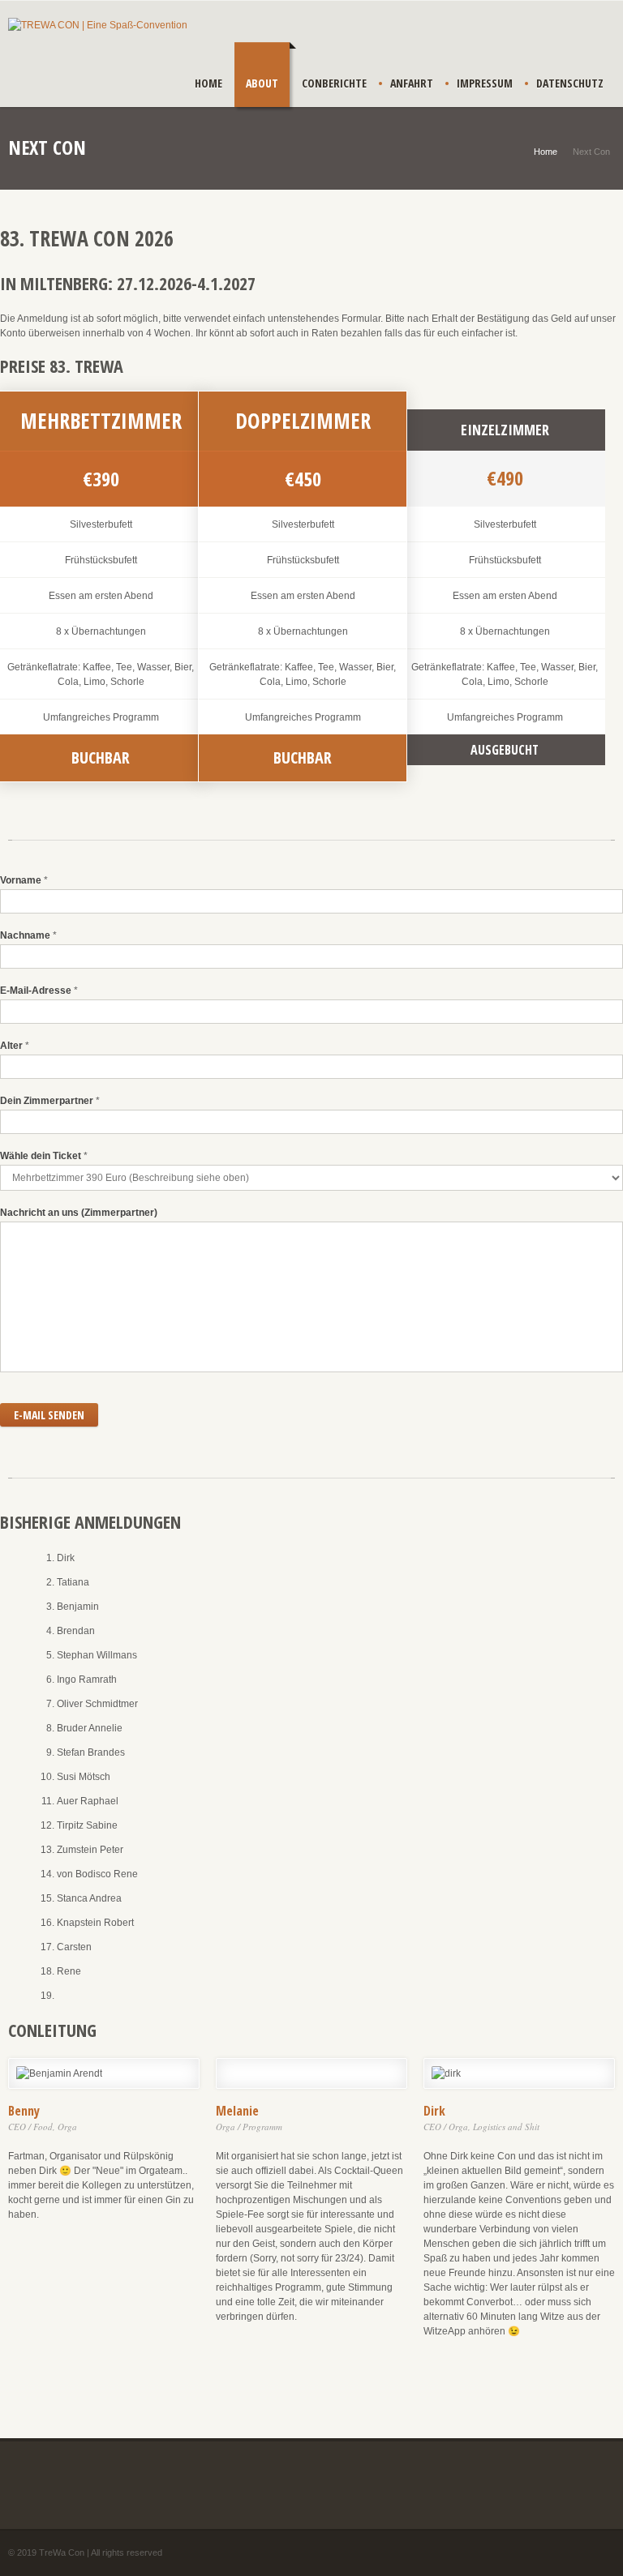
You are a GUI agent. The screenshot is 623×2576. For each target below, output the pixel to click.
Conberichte (334, 83)
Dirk (434, 2111)
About (262, 83)
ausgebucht (505, 750)
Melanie (237, 2111)
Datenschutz (570, 83)
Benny (24, 2111)
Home (208, 83)
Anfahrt (412, 83)
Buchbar (303, 757)
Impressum (485, 83)
